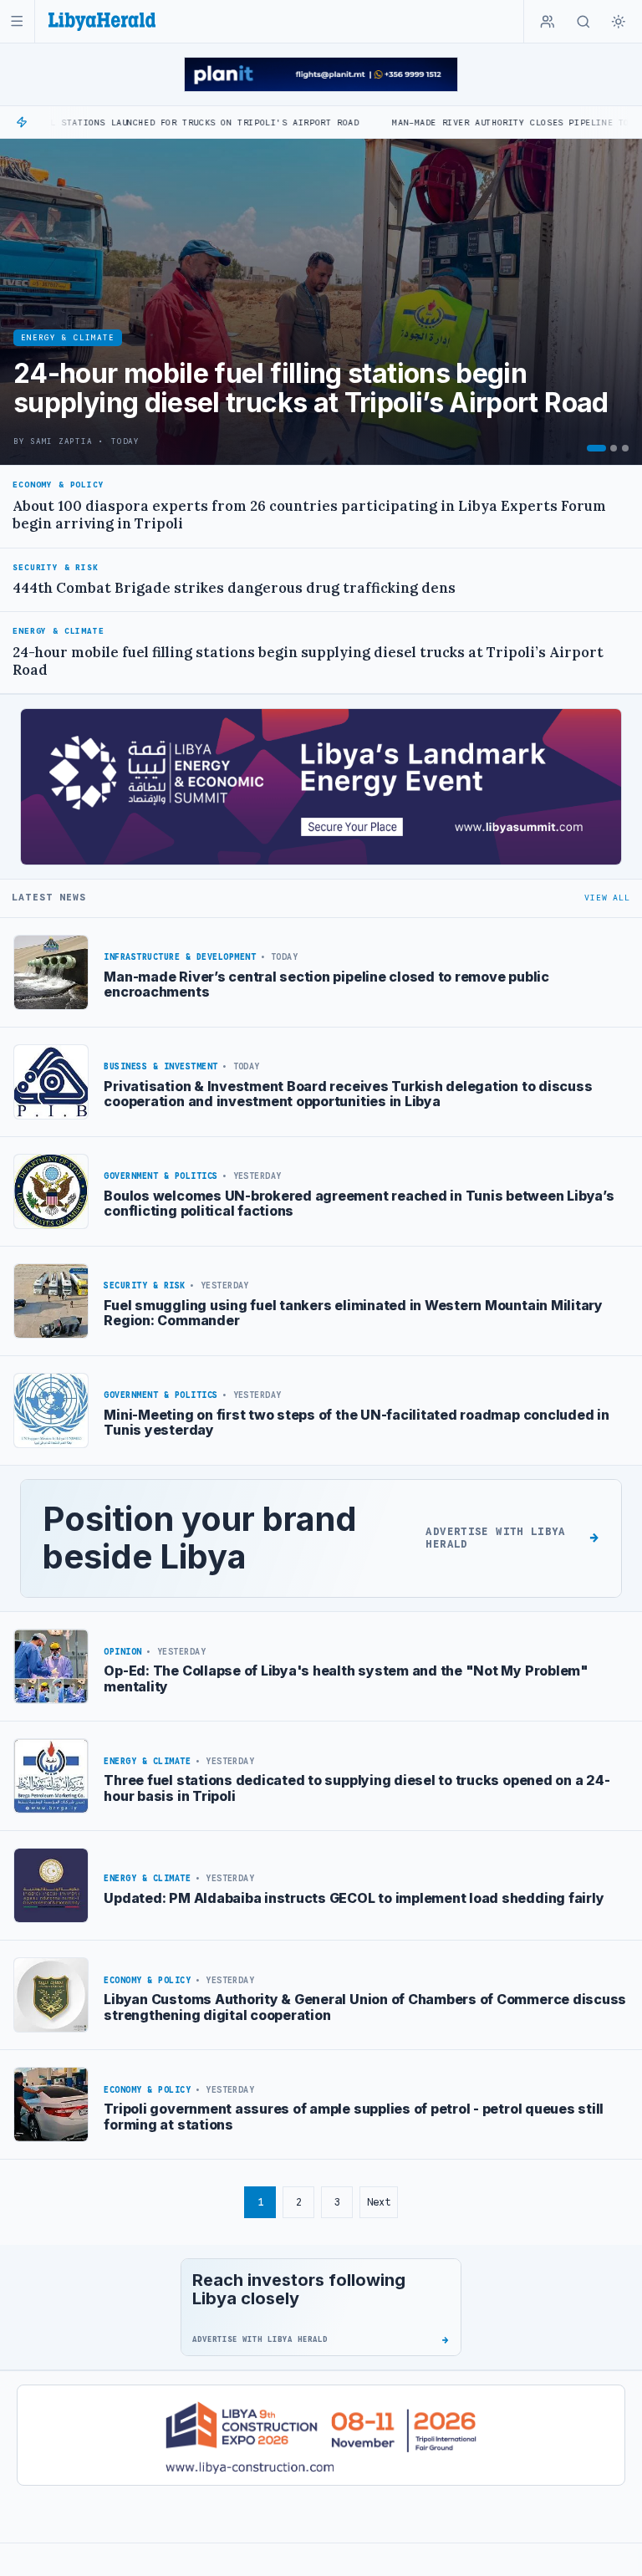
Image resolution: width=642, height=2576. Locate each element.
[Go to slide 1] (596, 448)
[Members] (548, 22)
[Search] (583, 22)
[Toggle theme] (619, 22)
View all (607, 898)
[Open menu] (17, 21)
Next (379, 2202)
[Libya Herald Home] (102, 21)
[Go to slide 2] (614, 448)
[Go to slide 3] (625, 448)
